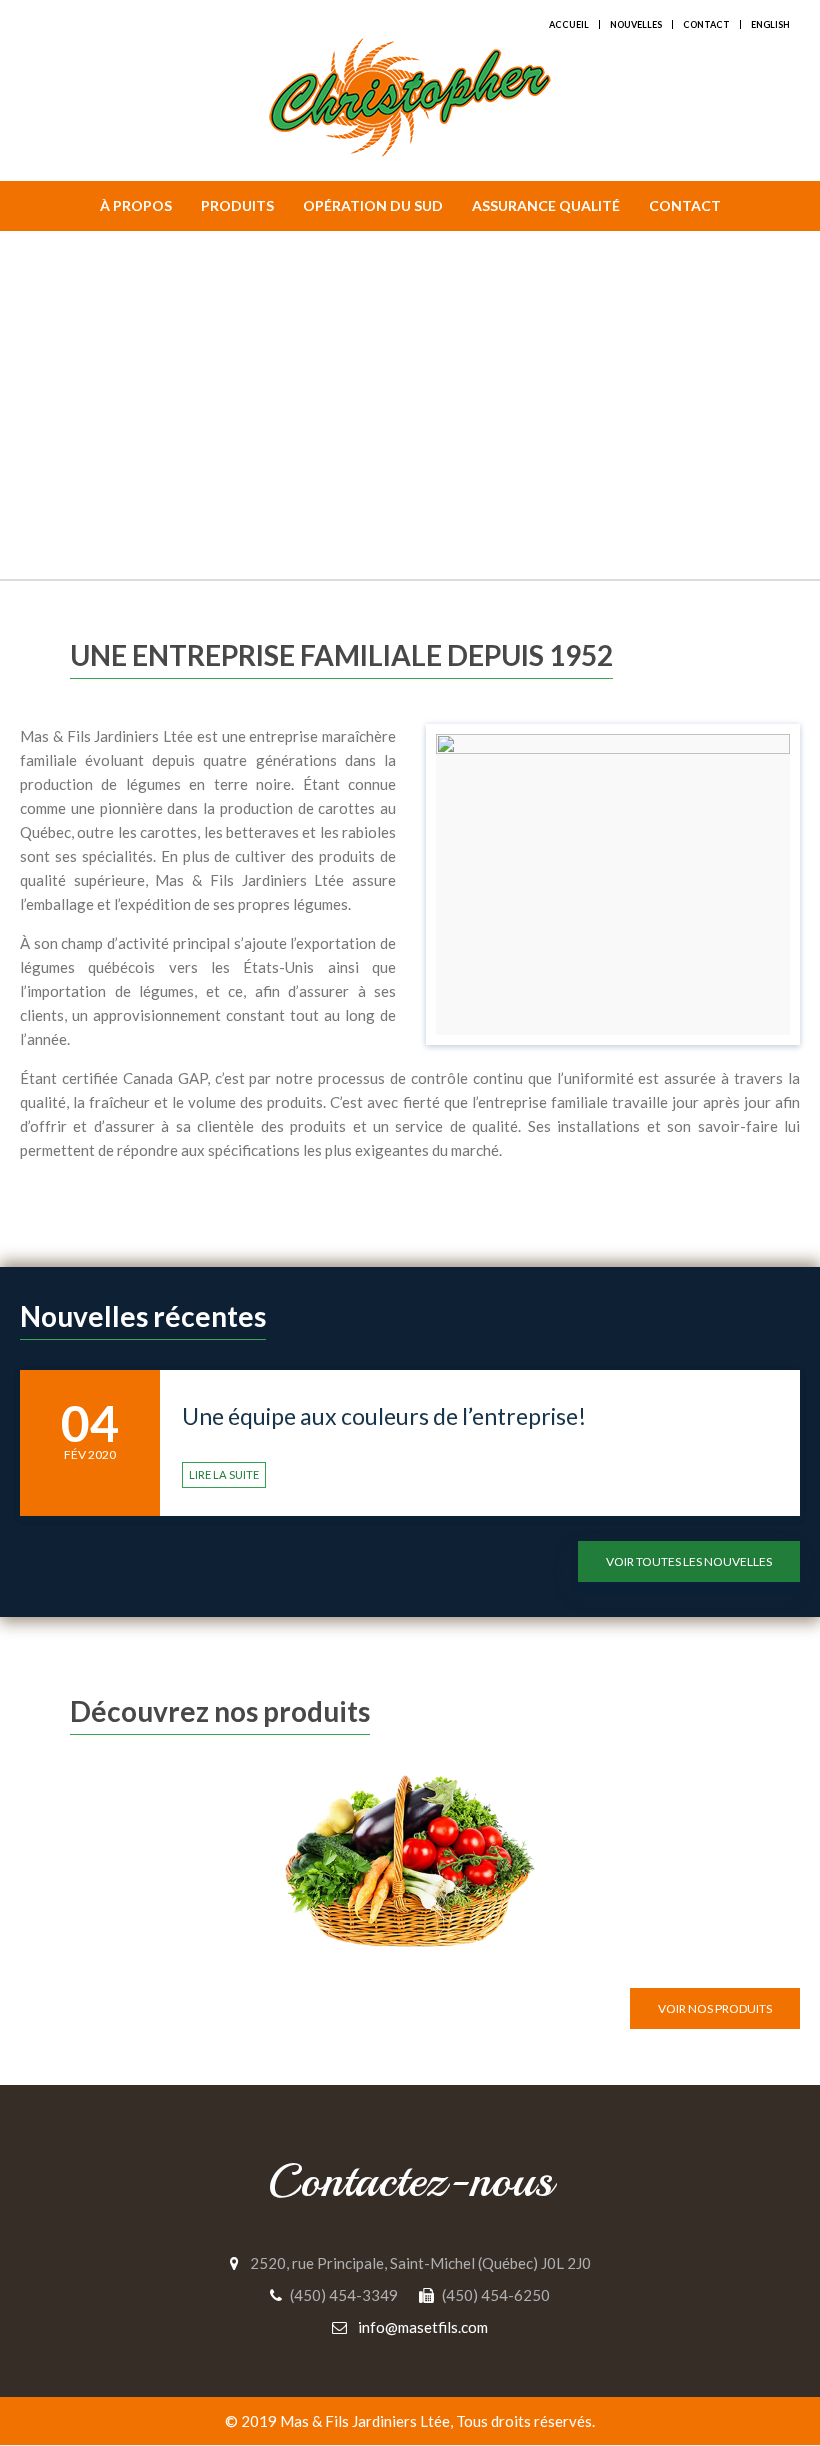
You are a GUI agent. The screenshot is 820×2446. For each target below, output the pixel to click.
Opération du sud (373, 205)
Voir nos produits (715, 2008)
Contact (706, 24)
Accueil (569, 24)
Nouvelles (636, 24)
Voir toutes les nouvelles (689, 1561)
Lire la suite (224, 1474)
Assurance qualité (546, 205)
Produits (237, 205)
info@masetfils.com (423, 2327)
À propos (136, 205)
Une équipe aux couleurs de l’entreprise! (384, 1416)
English (770, 24)
